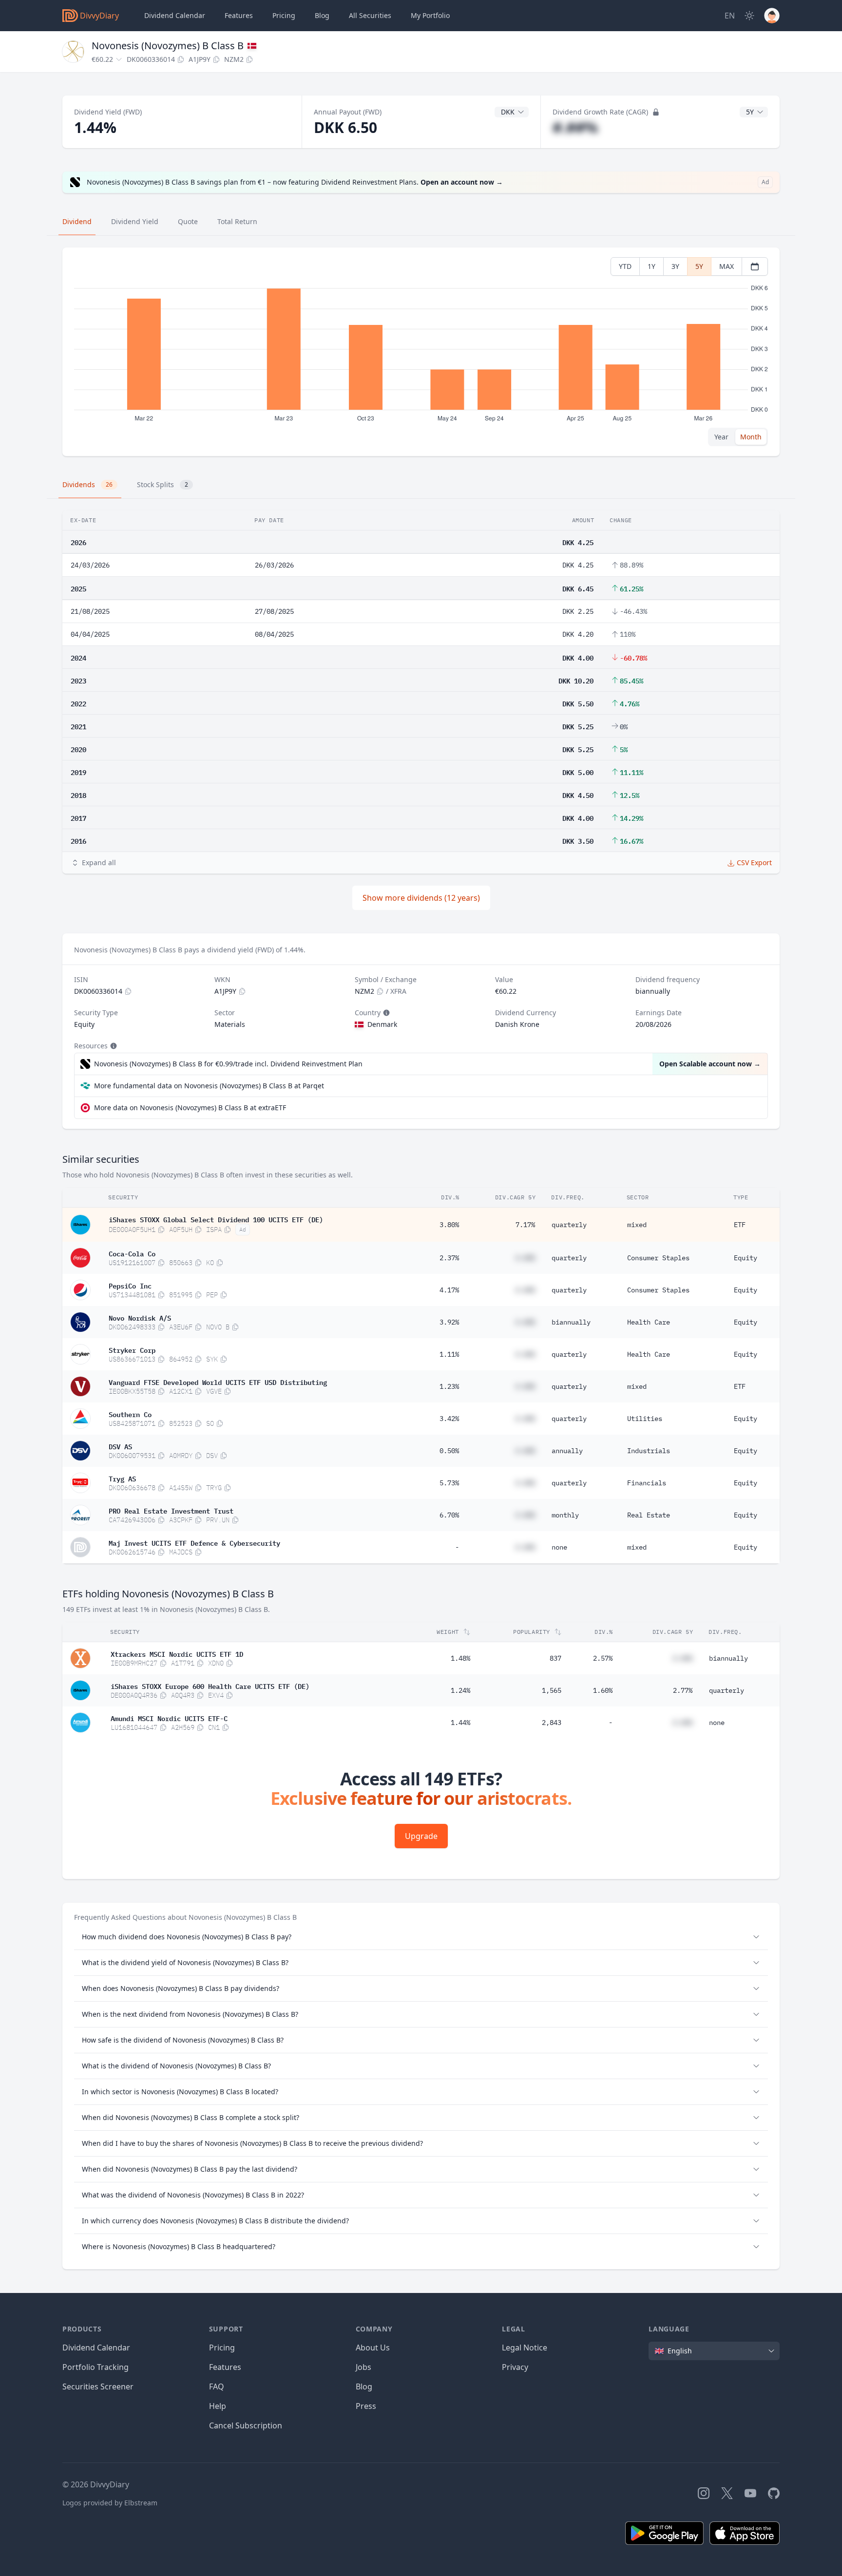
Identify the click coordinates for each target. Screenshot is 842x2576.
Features (239, 15)
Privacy (515, 2367)
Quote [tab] (188, 221)
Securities (370, 15)
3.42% (449, 1419)
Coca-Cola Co (132, 1253)
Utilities (645, 1419)
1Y (651, 266)
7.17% (525, 1225)
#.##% (575, 127)
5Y (699, 266)
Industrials (649, 1451)
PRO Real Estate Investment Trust (171, 1510)
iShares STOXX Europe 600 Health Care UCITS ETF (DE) (210, 1686)
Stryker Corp (132, 1349)
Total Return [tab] (237, 221)
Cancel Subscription (246, 2425)
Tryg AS (122, 1478)
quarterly (569, 1225)
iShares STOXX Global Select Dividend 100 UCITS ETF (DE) (216, 1219)
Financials (647, 1483)
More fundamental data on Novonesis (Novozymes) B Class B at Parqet (209, 1086)
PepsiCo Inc (130, 1285)
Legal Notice (525, 2348)
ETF (740, 1225)
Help (218, 2406)
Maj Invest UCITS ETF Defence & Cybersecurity (194, 1542)
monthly (565, 1515)
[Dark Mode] (749, 16)
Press (366, 2406)
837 (555, 1658)
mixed (637, 1225)
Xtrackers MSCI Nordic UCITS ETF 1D (177, 1653)
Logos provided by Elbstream (110, 2503)
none (559, 1547)
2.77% (683, 1690)
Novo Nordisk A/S (140, 1317)
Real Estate (649, 1515)
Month (751, 437)
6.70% (449, 1515)
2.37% (449, 1258)
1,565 (552, 1690)
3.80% (449, 1225)
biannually (571, 1322)
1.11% (449, 1354)
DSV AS (120, 1446)
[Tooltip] (385, 1013)
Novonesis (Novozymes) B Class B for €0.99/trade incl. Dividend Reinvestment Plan (228, 1064)
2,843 (552, 1723)
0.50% (449, 1451)
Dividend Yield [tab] (135, 221)
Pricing (284, 15)
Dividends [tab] (87, 484)
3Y (675, 266)
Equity (746, 1258)
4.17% (449, 1290)
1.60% (603, 1690)
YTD (625, 266)
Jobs (364, 2367)
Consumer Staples (658, 1258)
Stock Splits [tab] (163, 484)
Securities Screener (98, 2387)
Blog (364, 2387)
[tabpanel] (421, 352)
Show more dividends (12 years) (421, 898)
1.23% (449, 1386)
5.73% (449, 1483)
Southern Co (130, 1414)
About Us (373, 2348)
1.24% (460, 1690)
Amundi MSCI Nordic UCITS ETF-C (169, 1718)
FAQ (217, 2387)
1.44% (460, 1723)
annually (567, 1451)
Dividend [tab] (77, 221)
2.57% (603, 1658)
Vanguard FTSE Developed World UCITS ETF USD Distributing (218, 1382)
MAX (727, 266)
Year (721, 437)
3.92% (449, 1322)
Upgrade (421, 1836)
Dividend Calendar (175, 15)
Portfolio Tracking (96, 2367)
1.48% (460, 1658)
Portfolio (430, 15)
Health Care (649, 1322)
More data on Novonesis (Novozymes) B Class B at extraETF (190, 1108)
